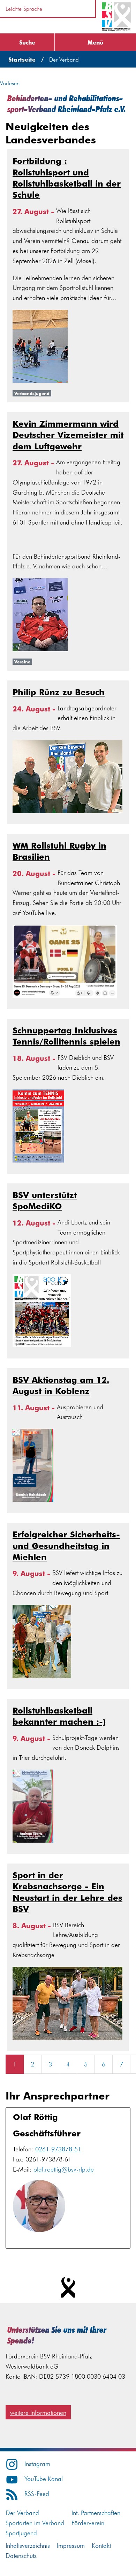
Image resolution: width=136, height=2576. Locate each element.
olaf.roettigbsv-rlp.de (64, 2169)
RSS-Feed (37, 2493)
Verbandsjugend (32, 393)
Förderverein (88, 2523)
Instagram (37, 2463)
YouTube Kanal (44, 2478)
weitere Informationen (38, 2412)
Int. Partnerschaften (96, 2512)
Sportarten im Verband (35, 2523)
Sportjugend (21, 2533)
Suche (27, 42)
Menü (95, 42)
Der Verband (22, 2512)
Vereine (22, 662)
